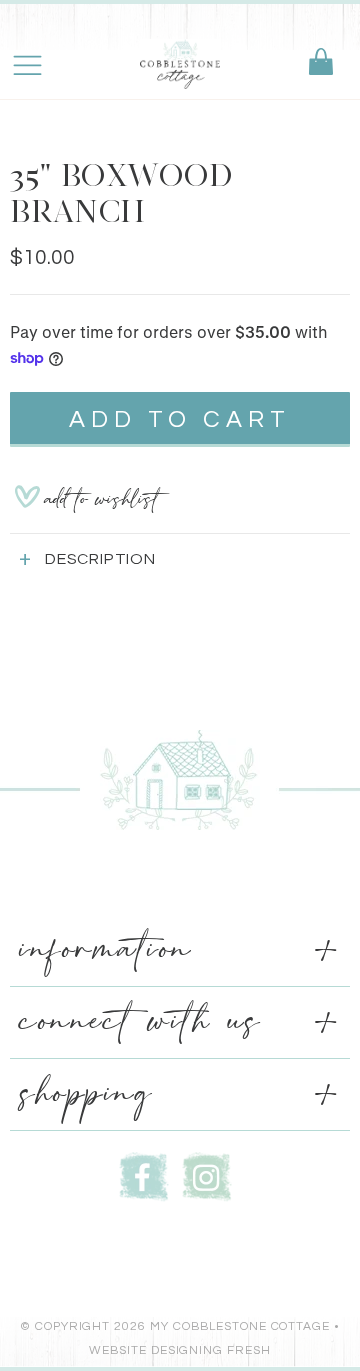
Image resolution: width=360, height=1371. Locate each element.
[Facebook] (144, 1174)
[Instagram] (207, 1174)
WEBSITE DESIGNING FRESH (180, 1350)
